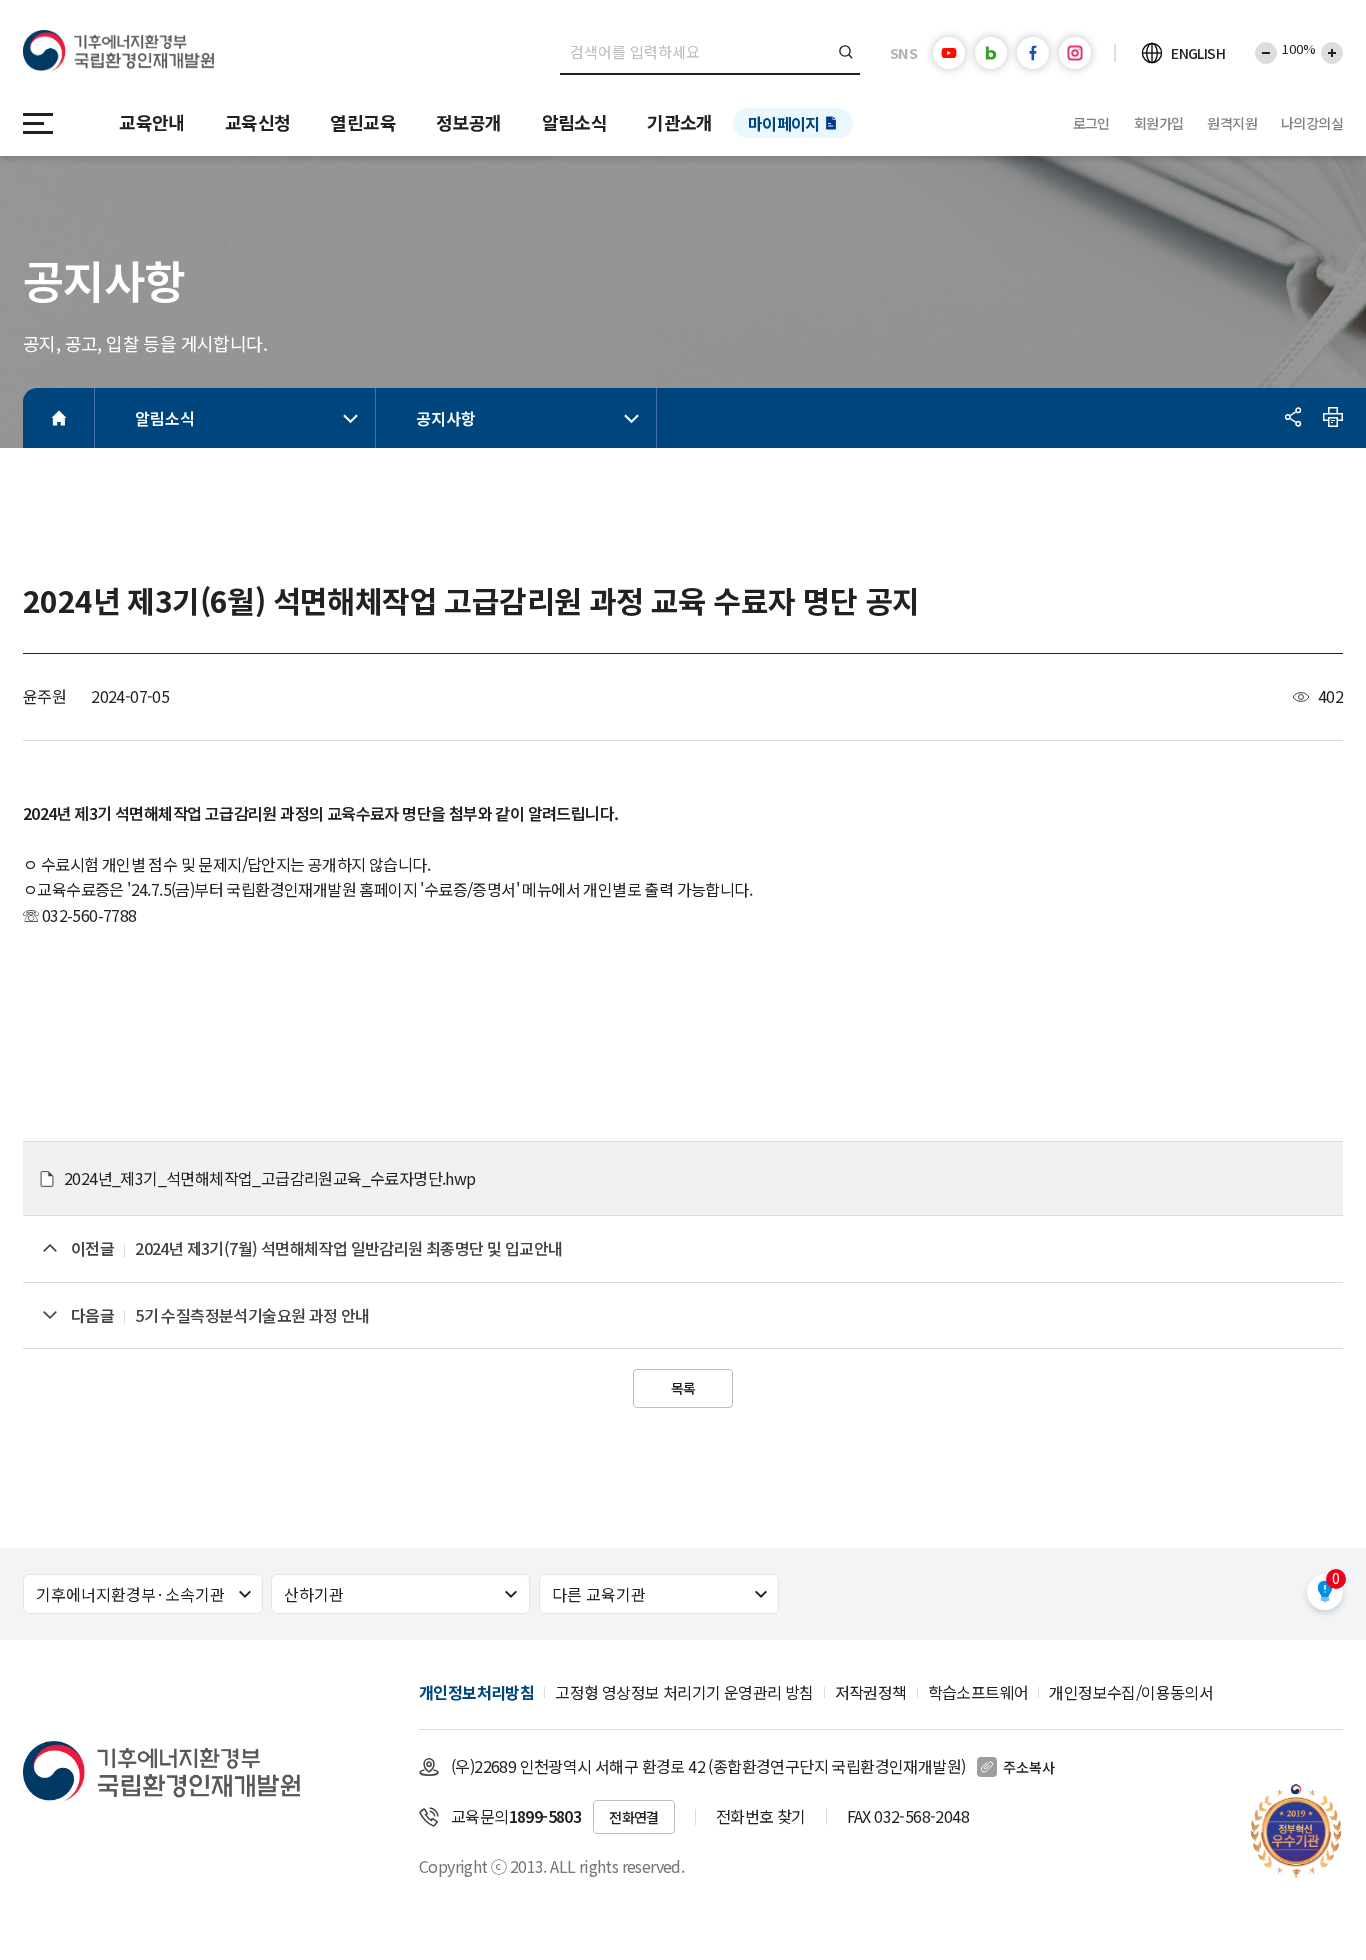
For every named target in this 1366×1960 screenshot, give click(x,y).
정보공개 (469, 122)
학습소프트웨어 (978, 1692)
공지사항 (446, 418)
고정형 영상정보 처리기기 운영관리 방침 (684, 1692)
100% (1299, 48)
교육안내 (152, 122)
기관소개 (680, 122)
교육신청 (258, 122)
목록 (683, 1388)
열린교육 (363, 122)
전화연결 (634, 1817)
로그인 (1091, 123)
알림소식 (575, 122)
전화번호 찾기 (761, 1816)
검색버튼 (846, 52)
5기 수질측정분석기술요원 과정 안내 (252, 1315)
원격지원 (1232, 123)
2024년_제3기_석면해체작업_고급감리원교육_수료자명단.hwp (270, 1178)
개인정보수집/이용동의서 (1131, 1692)
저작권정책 (871, 1692)
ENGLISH (1198, 53)
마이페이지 (784, 123)
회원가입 (1159, 123)
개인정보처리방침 (476, 1692)
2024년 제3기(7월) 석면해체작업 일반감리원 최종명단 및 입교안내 (348, 1248)
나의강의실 (1312, 123)
